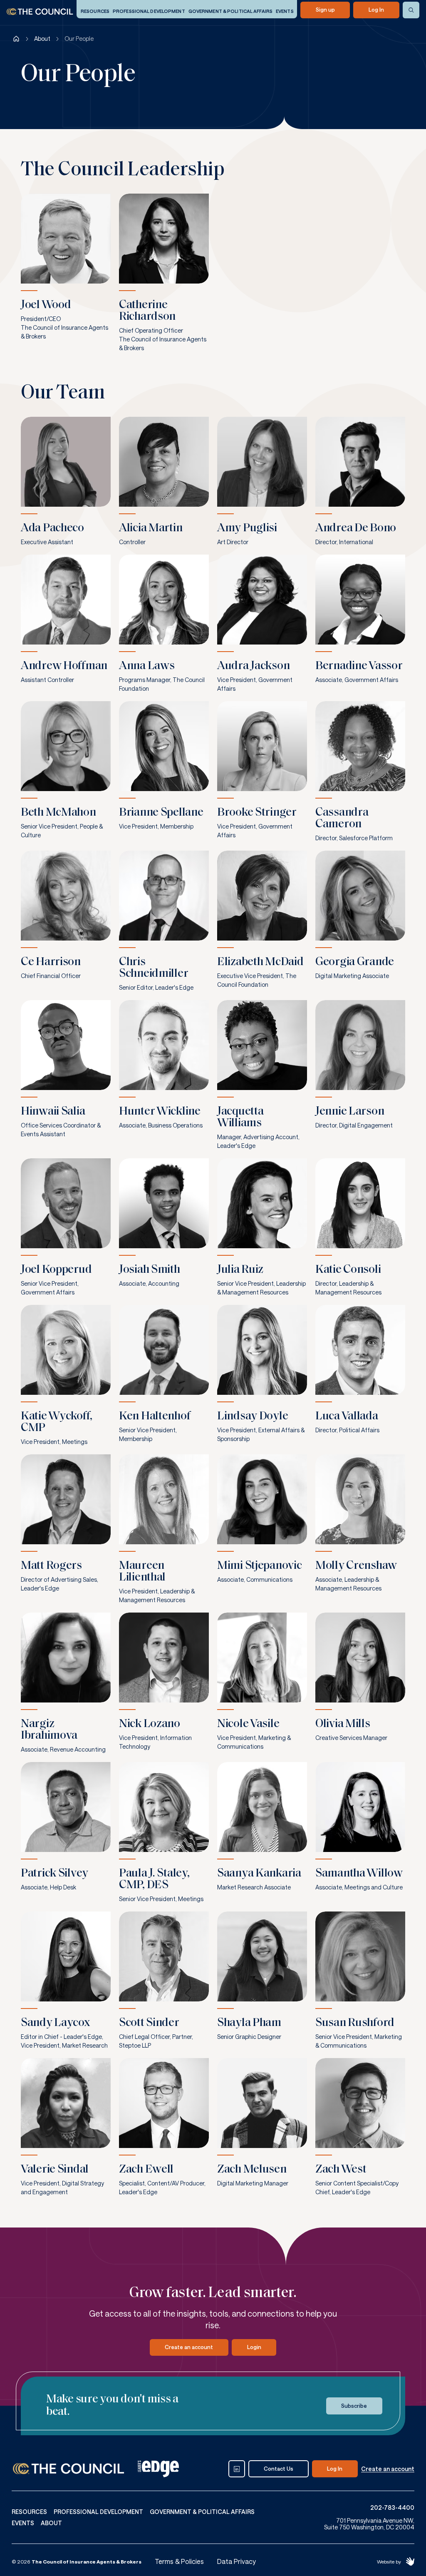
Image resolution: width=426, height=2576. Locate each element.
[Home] (16, 39)
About (42, 39)
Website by (389, 2561)
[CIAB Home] (40, 12)
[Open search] (411, 10)
